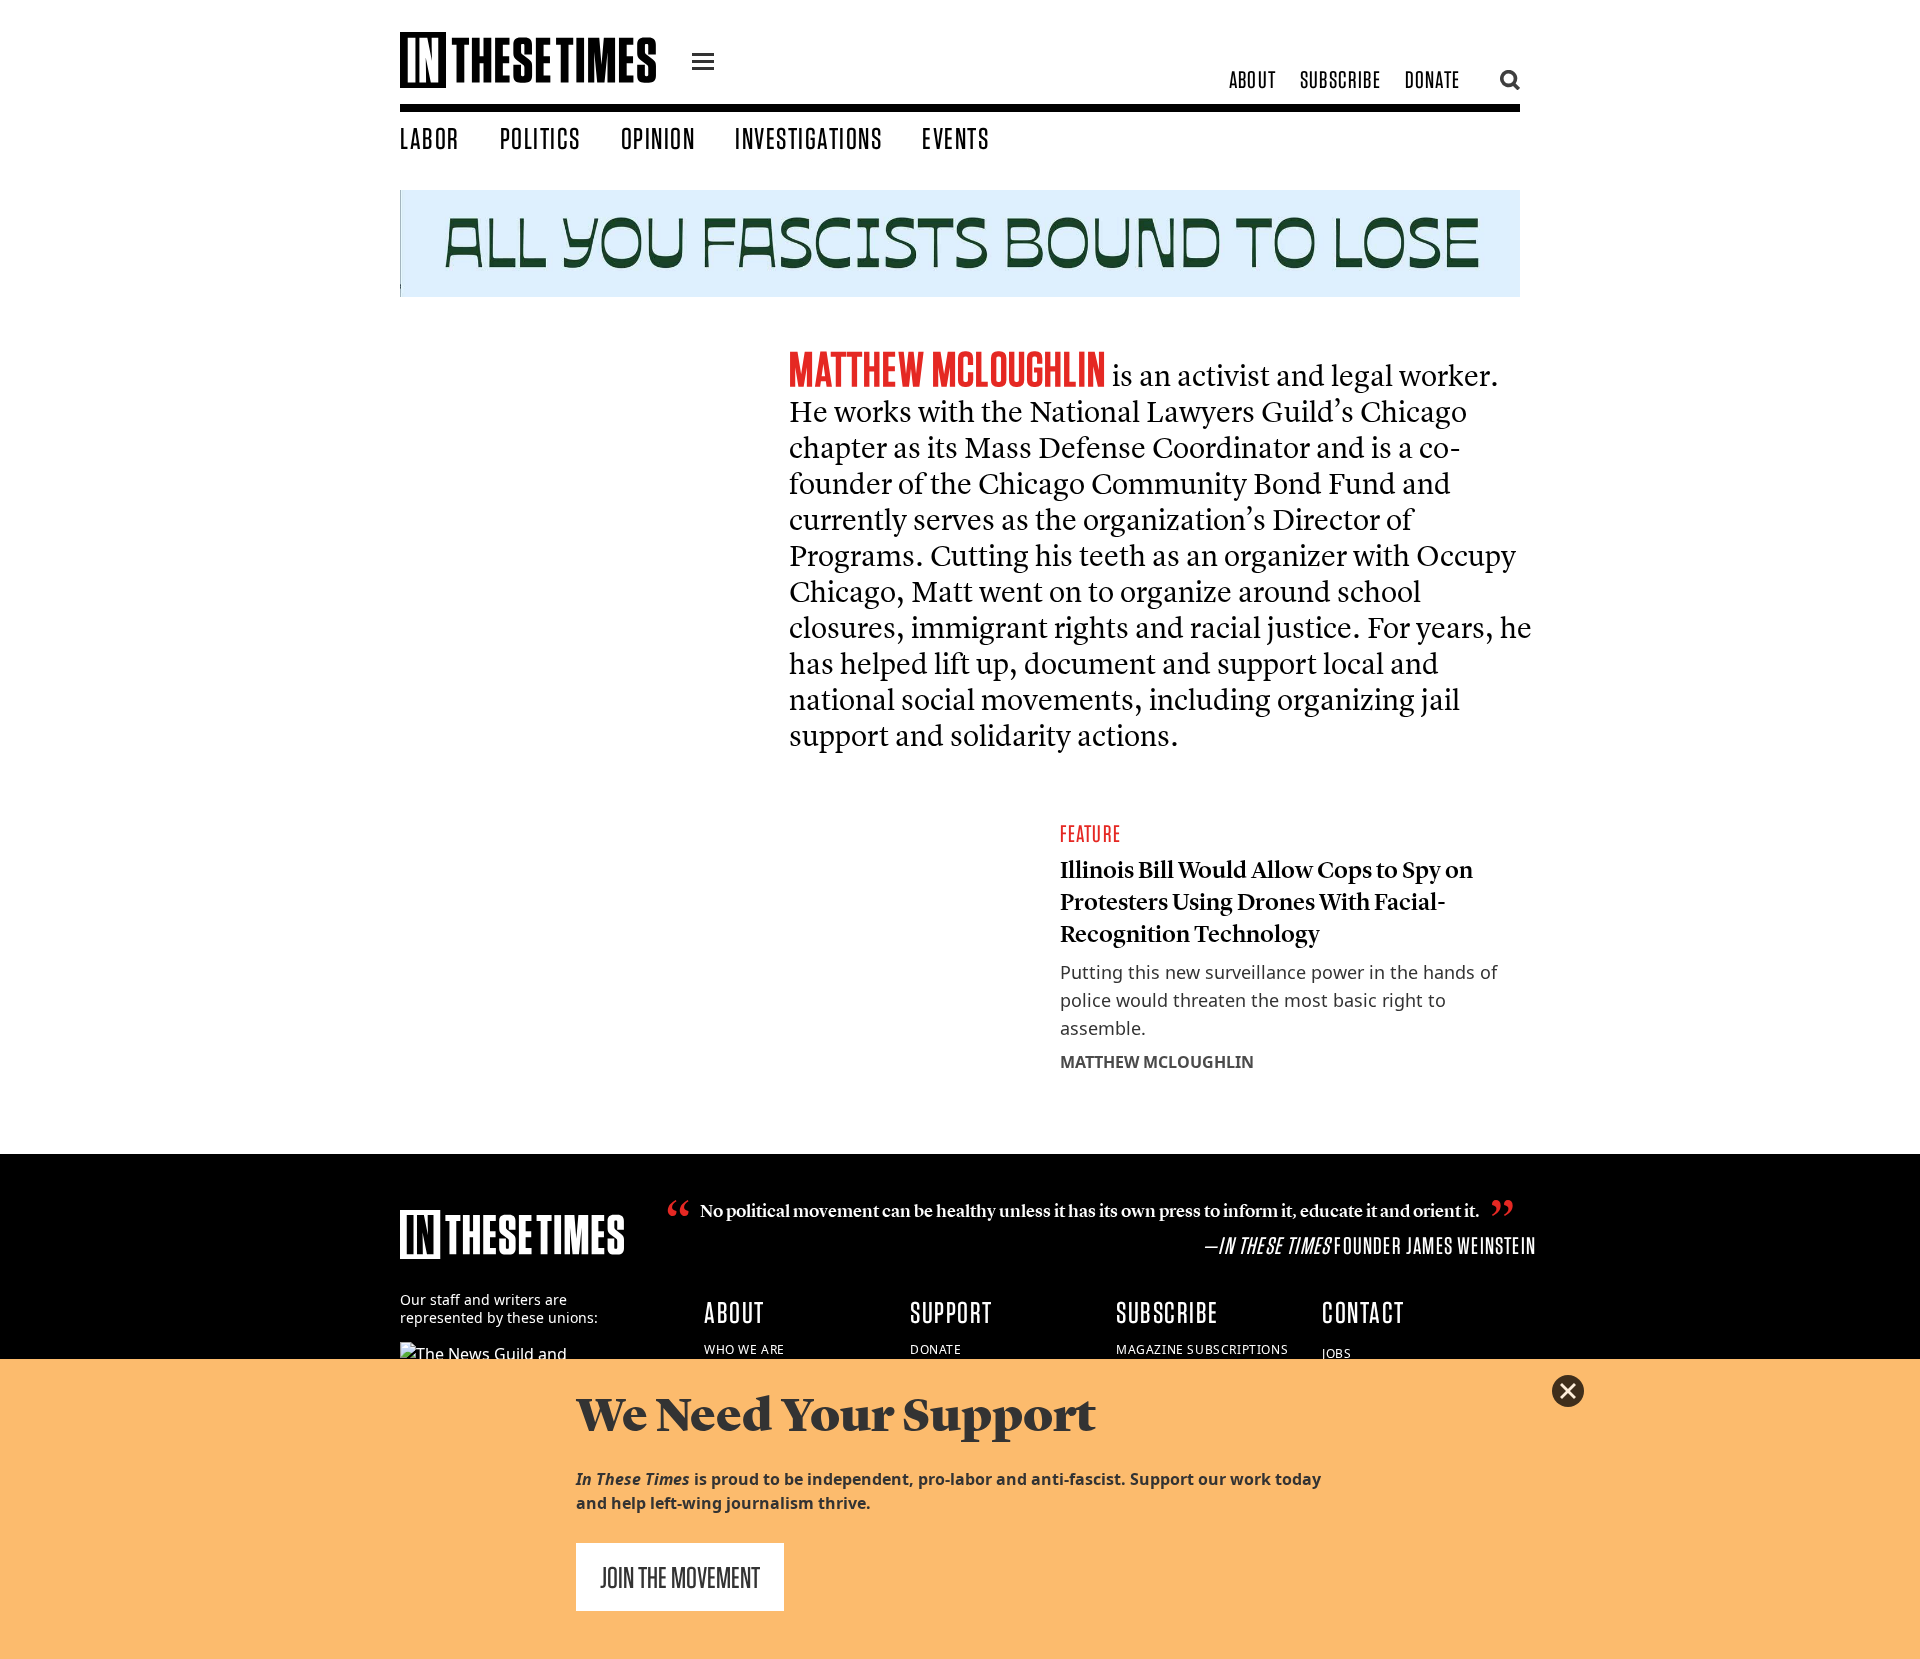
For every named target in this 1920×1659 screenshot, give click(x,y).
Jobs (1336, 1353)
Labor (430, 138)
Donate (1432, 79)
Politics (540, 138)
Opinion (658, 138)
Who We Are (744, 1349)
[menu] (703, 64)
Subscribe (1340, 79)
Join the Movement (680, 1577)
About (1252, 79)
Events (955, 138)
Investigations (808, 138)
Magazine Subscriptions (1202, 1349)
